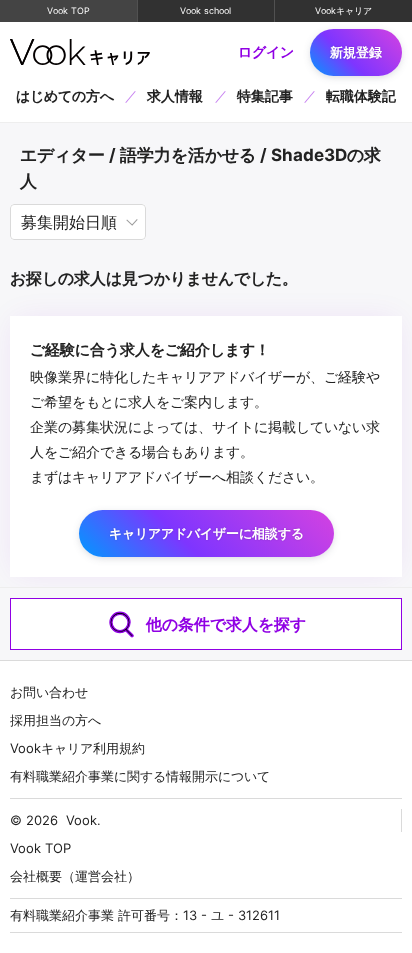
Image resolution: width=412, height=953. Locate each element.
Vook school (205, 10)
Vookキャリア (343, 10)
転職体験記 (361, 96)
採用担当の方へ (55, 720)
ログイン (266, 52)
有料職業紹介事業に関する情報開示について (140, 776)
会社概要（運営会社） (75, 876)
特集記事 (265, 96)
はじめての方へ (65, 96)
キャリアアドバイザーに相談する (206, 533)
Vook (81, 820)
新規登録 (356, 52)
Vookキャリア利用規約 (77, 748)
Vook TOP (68, 10)
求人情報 (175, 96)
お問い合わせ (49, 692)
